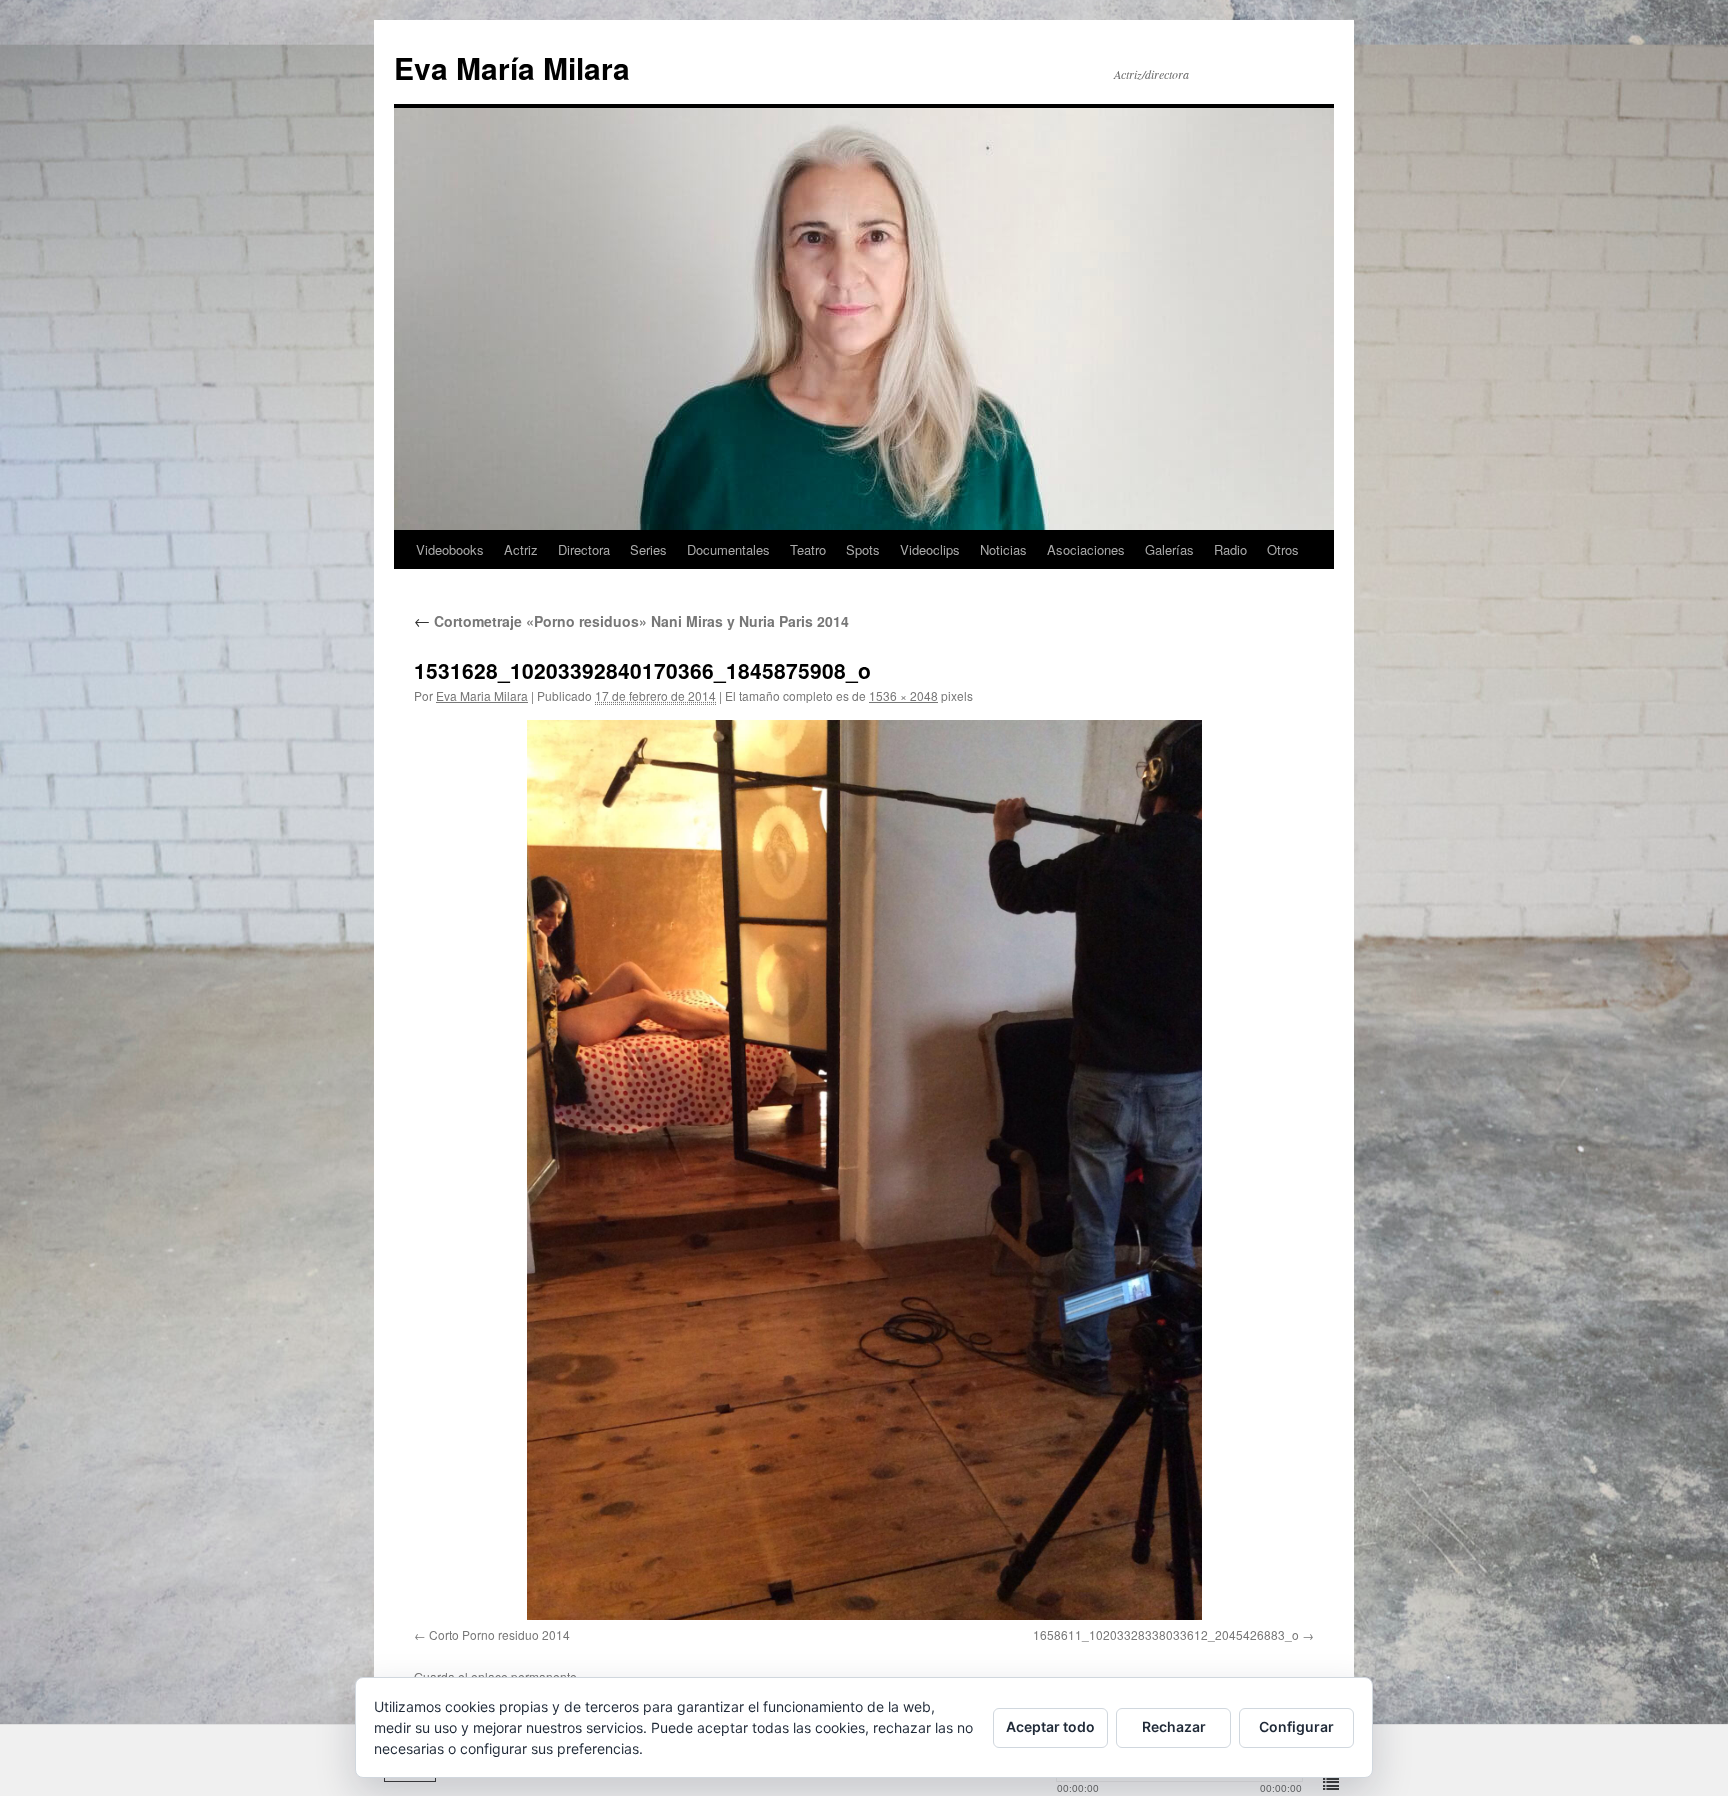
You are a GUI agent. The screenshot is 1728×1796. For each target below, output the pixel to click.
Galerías (1169, 549)
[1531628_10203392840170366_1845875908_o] (864, 1170)
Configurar (1296, 1726)
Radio (1230, 549)
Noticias (1003, 549)
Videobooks (450, 549)
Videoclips (930, 549)
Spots (863, 549)
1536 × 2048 (903, 695)
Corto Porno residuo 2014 (499, 1634)
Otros (1283, 549)
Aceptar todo (1050, 1726)
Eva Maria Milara (482, 695)
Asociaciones (1086, 549)
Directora (584, 549)
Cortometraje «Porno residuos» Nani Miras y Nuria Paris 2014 (631, 621)
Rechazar (1174, 1726)
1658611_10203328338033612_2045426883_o (1166, 1634)
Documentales (728, 549)
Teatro (808, 549)
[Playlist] (1331, 1785)
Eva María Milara (512, 67)
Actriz (521, 549)
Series (648, 549)
